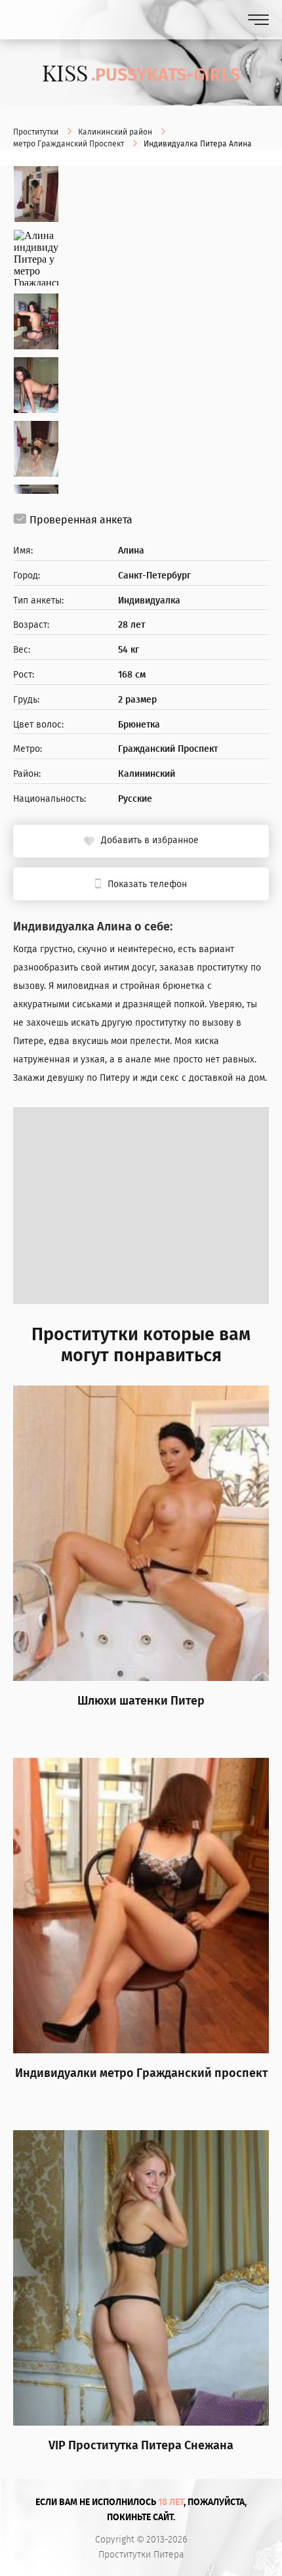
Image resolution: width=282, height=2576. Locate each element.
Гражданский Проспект (168, 749)
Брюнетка (139, 725)
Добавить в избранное (150, 840)
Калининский (147, 774)
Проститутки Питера (141, 2555)
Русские (135, 799)
